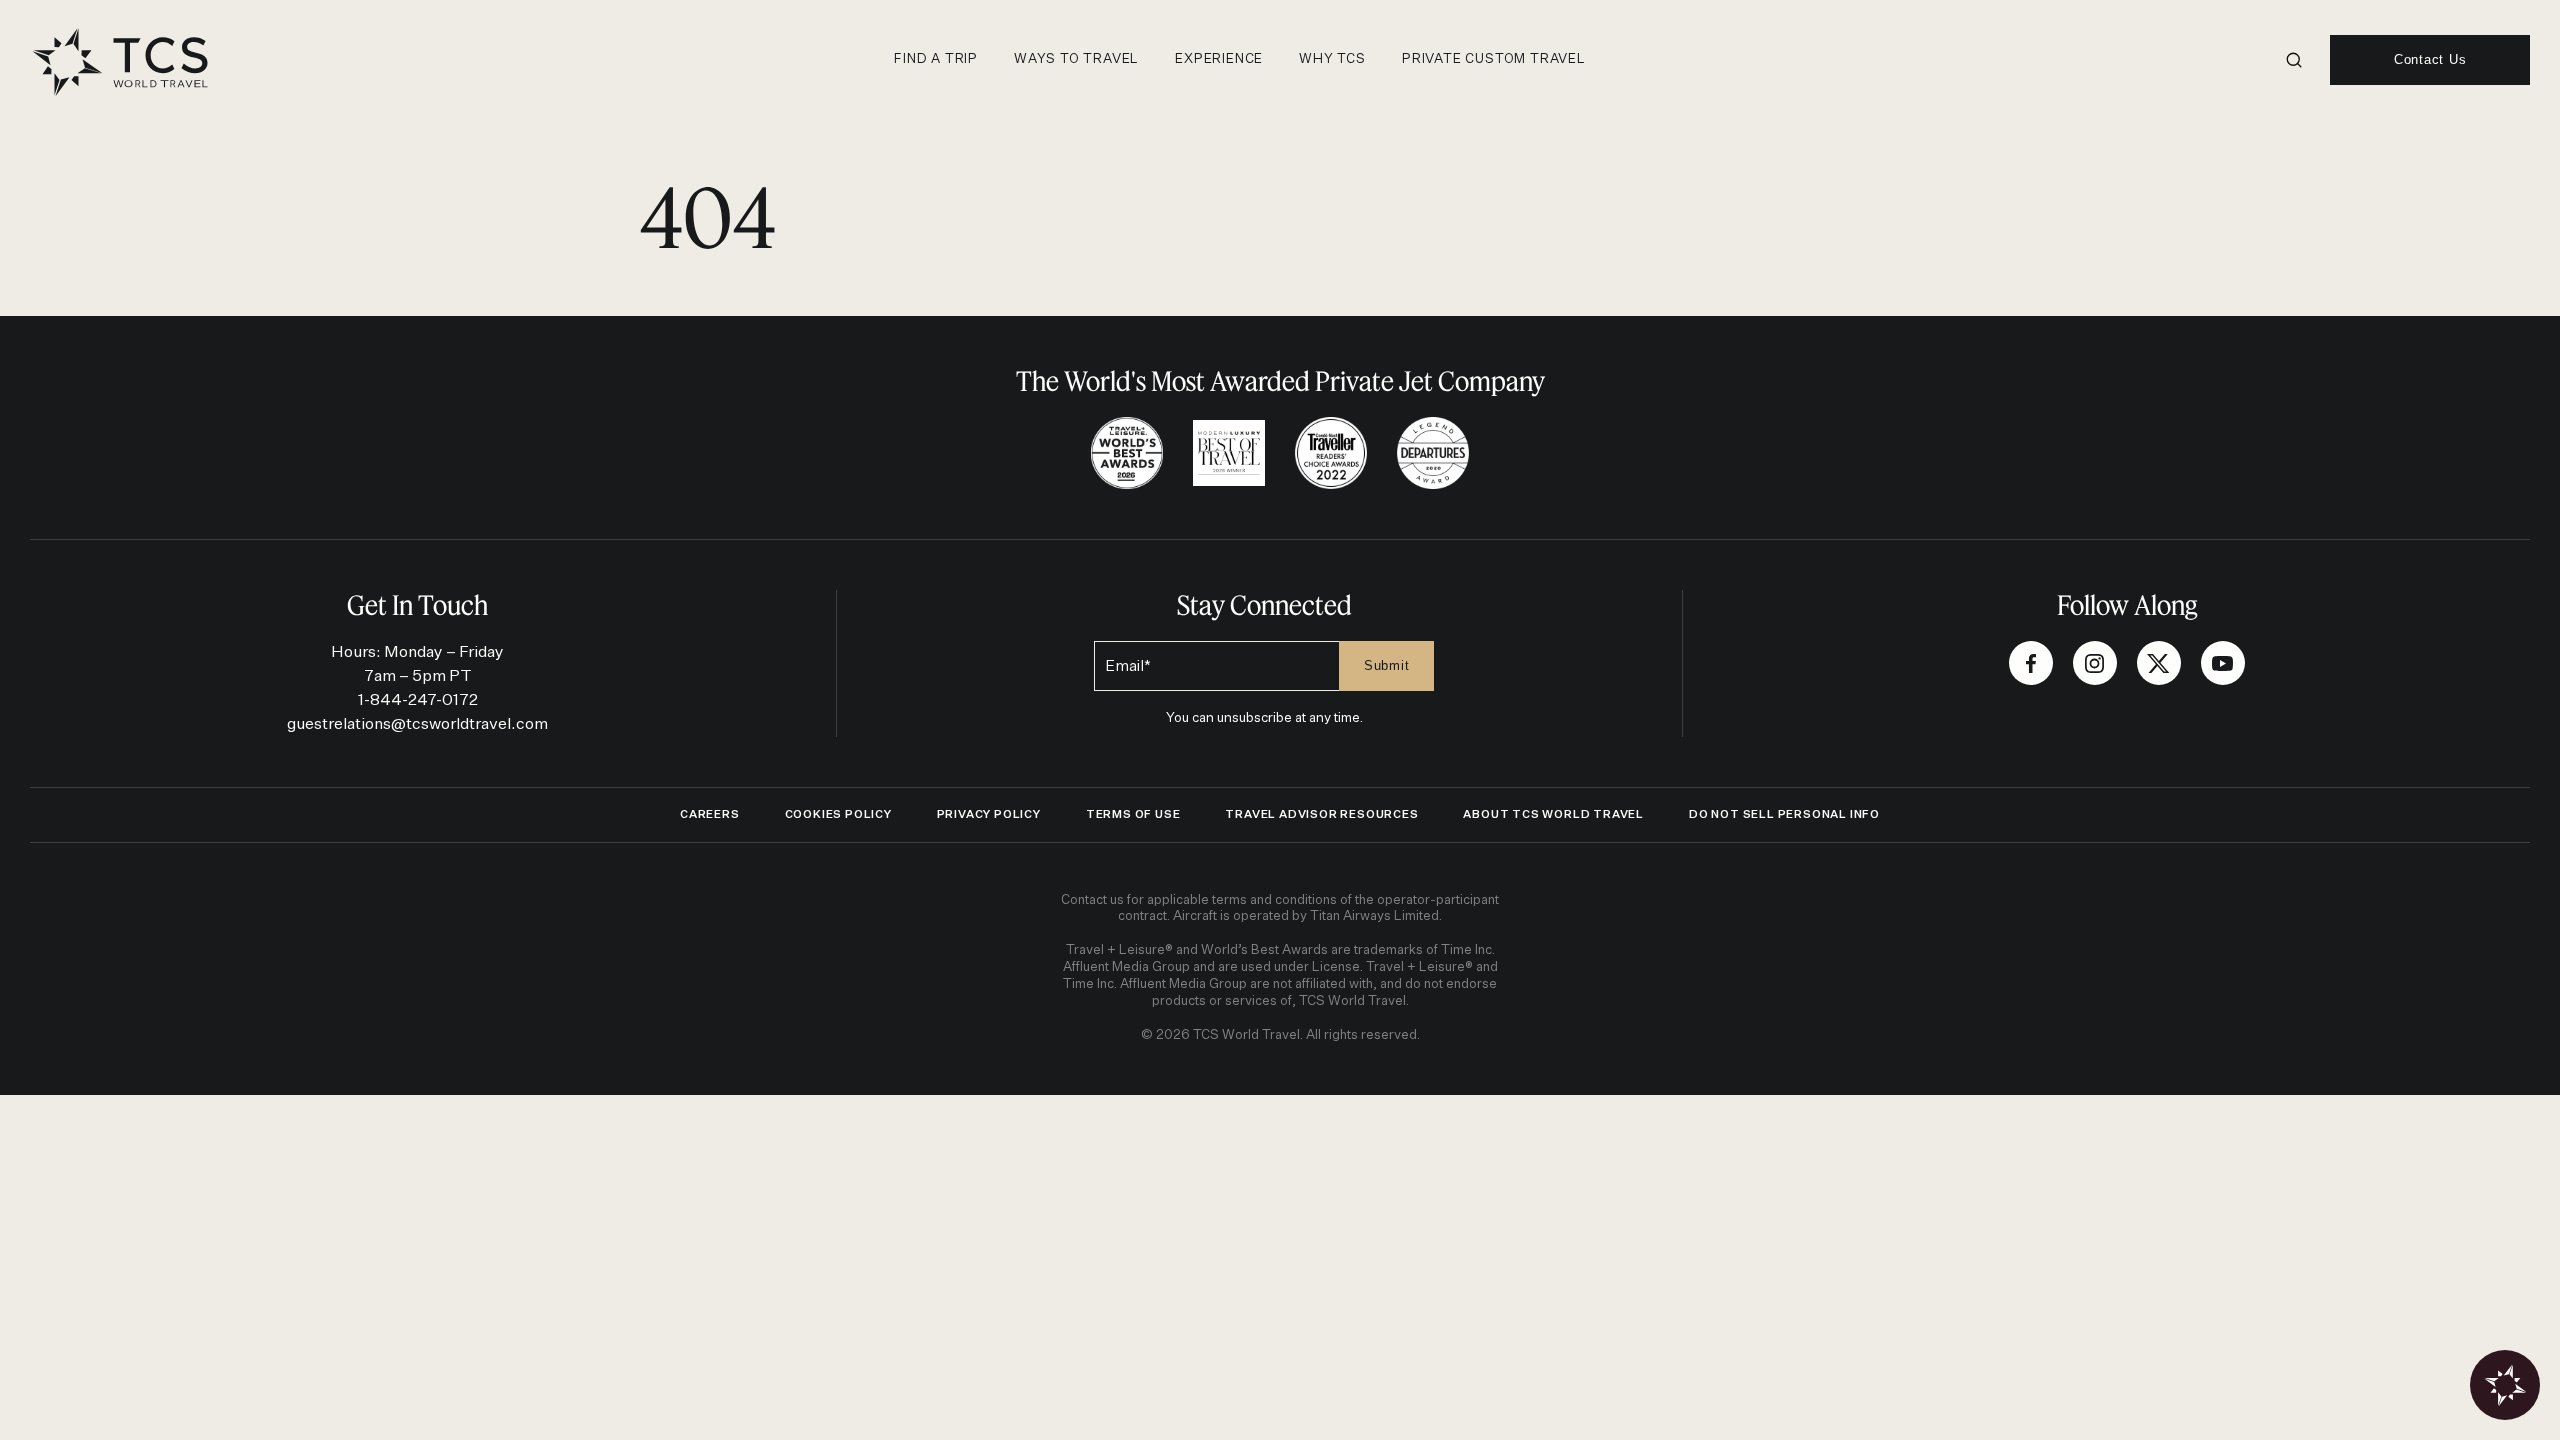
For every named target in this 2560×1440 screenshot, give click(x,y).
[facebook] (2031, 663)
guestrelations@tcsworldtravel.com (417, 725)
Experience (1219, 59)
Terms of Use (1133, 814)
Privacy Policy (989, 814)
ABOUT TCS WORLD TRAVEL (1553, 814)
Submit (1387, 665)
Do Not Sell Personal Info (1784, 814)
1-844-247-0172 (418, 701)
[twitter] (2159, 663)
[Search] (2294, 60)
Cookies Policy (838, 814)
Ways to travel (1076, 59)
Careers (710, 814)
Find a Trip (936, 59)
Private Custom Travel (1494, 59)
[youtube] (2223, 663)
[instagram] (2095, 663)
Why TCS (1332, 59)
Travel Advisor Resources (1321, 814)
